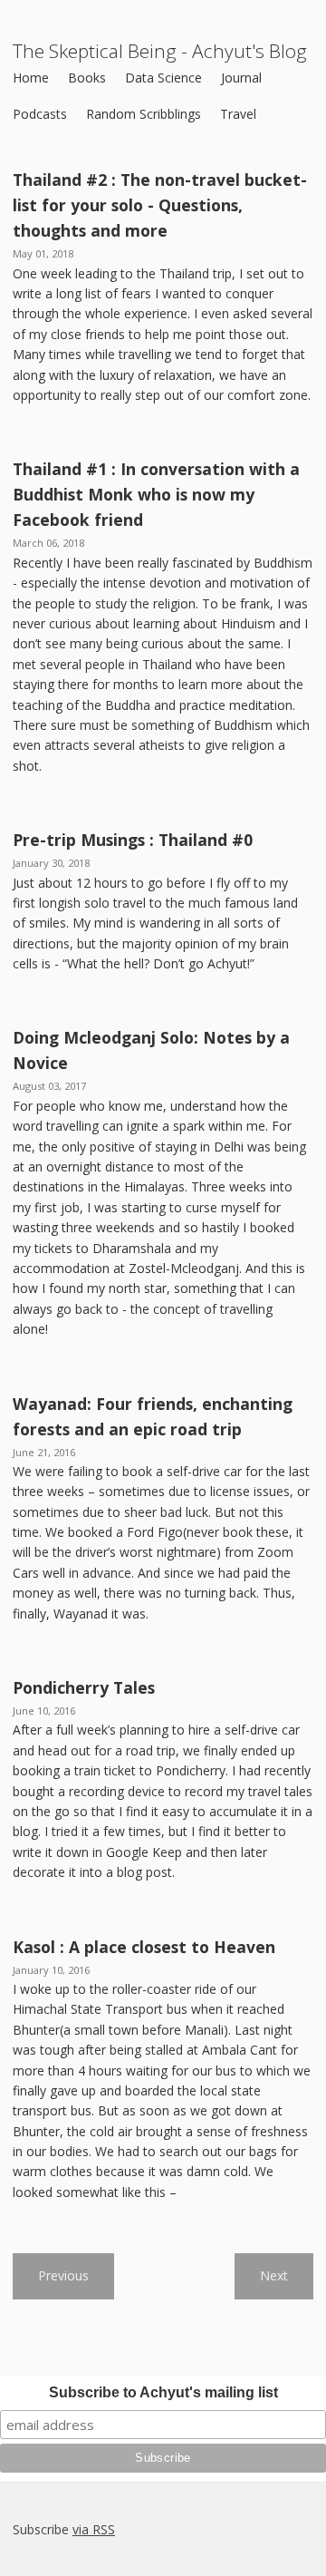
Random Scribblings (144, 114)
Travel (238, 114)
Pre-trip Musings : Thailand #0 (133, 840)
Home (31, 78)
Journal (241, 78)
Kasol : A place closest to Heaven (144, 1947)
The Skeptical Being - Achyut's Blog (160, 51)
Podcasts (40, 114)
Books (87, 78)
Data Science (163, 78)
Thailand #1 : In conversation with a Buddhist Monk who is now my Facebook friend (156, 494)
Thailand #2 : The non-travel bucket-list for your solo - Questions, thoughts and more (160, 205)
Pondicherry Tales (84, 1687)
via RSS (94, 2529)
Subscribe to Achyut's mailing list (163, 2392)
